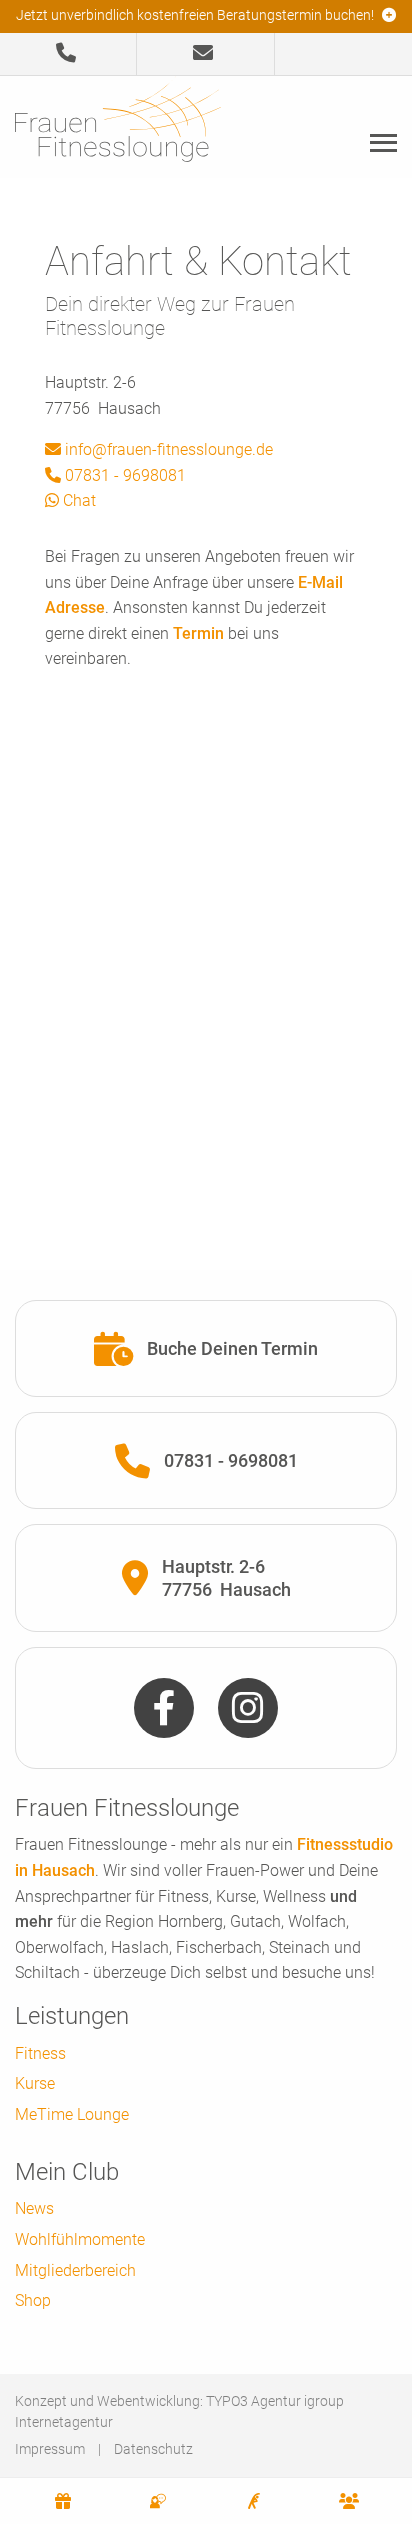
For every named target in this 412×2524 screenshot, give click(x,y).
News (34, 2208)
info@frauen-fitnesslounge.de (167, 449)
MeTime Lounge (72, 2114)
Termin (198, 633)
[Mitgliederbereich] (350, 2501)
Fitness (40, 2053)
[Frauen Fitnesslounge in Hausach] (118, 125)
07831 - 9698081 (123, 475)
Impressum (50, 2449)
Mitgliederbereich (75, 2270)
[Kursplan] (254, 2501)
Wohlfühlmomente (80, 2239)
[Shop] (63, 2501)
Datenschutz (153, 2449)
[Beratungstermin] (159, 2501)
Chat (77, 500)
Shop (33, 2300)
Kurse (35, 2083)
